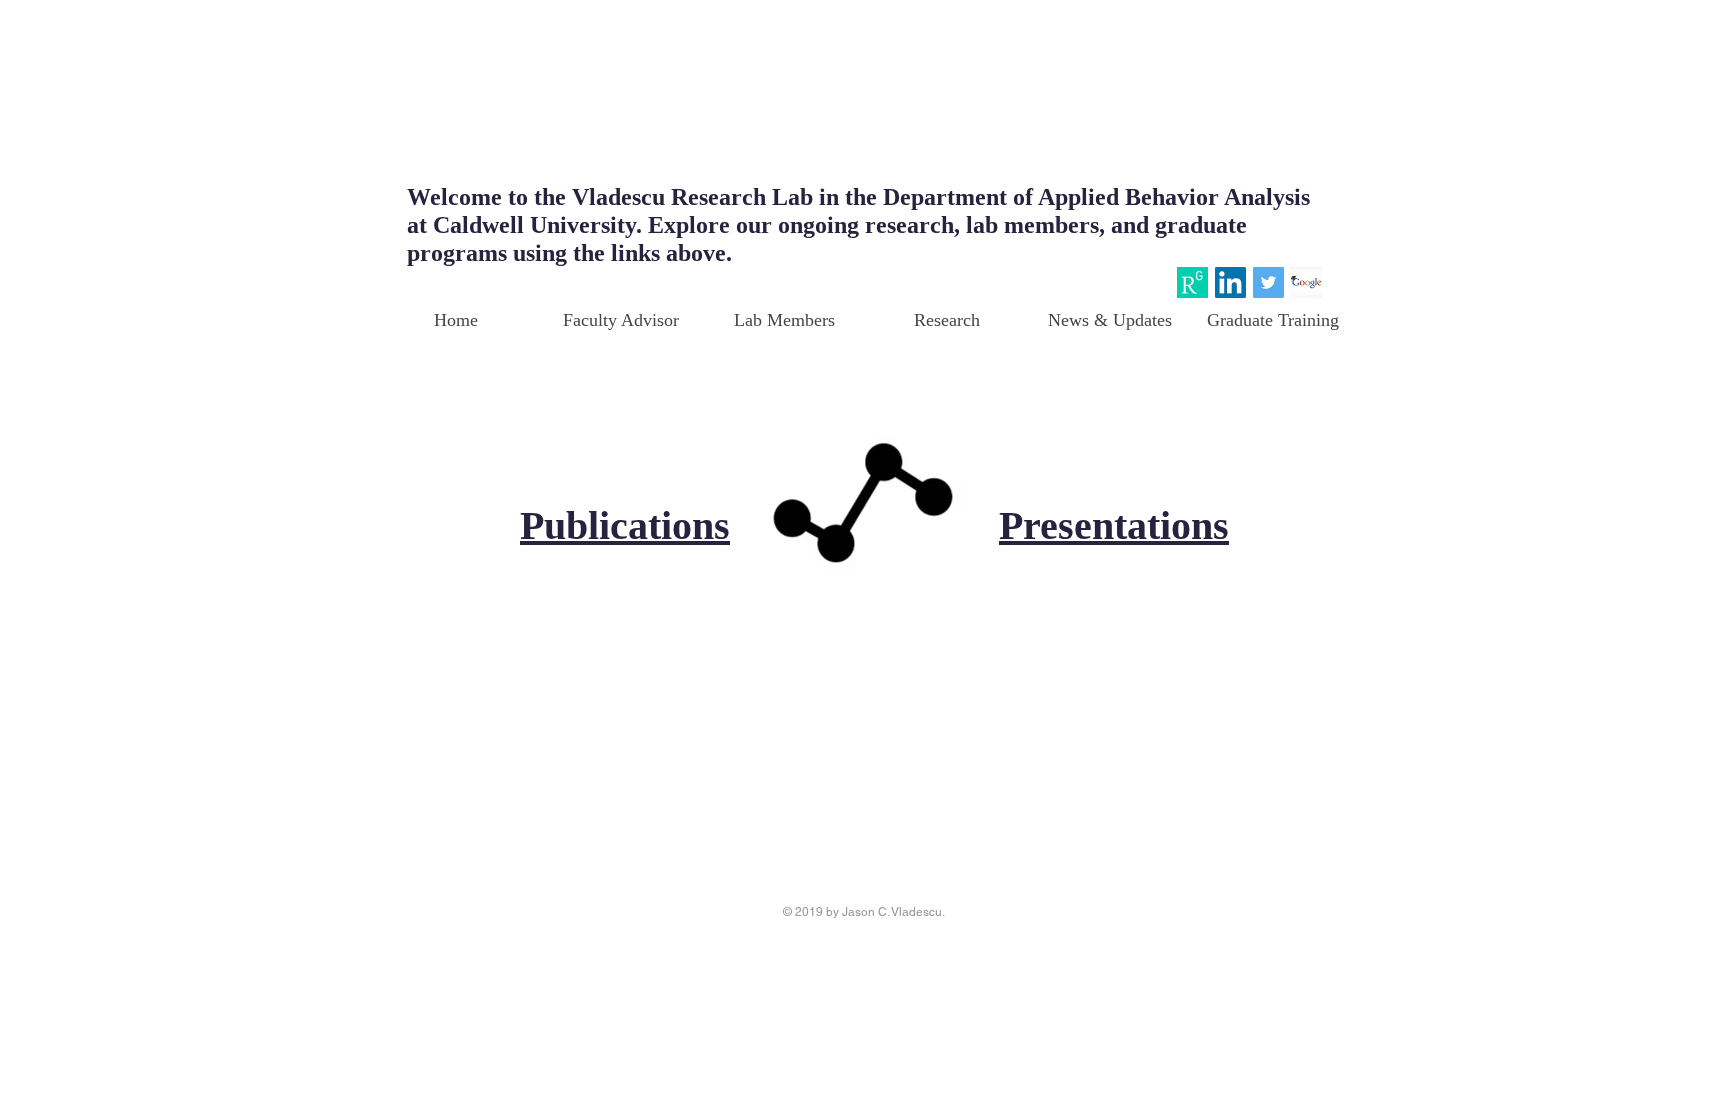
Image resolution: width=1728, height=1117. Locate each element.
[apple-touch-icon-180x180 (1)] (1192, 282)
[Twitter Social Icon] (1268, 282)
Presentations (1114, 525)
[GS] (1306, 282)
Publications (625, 525)
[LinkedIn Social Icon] (1230, 282)
